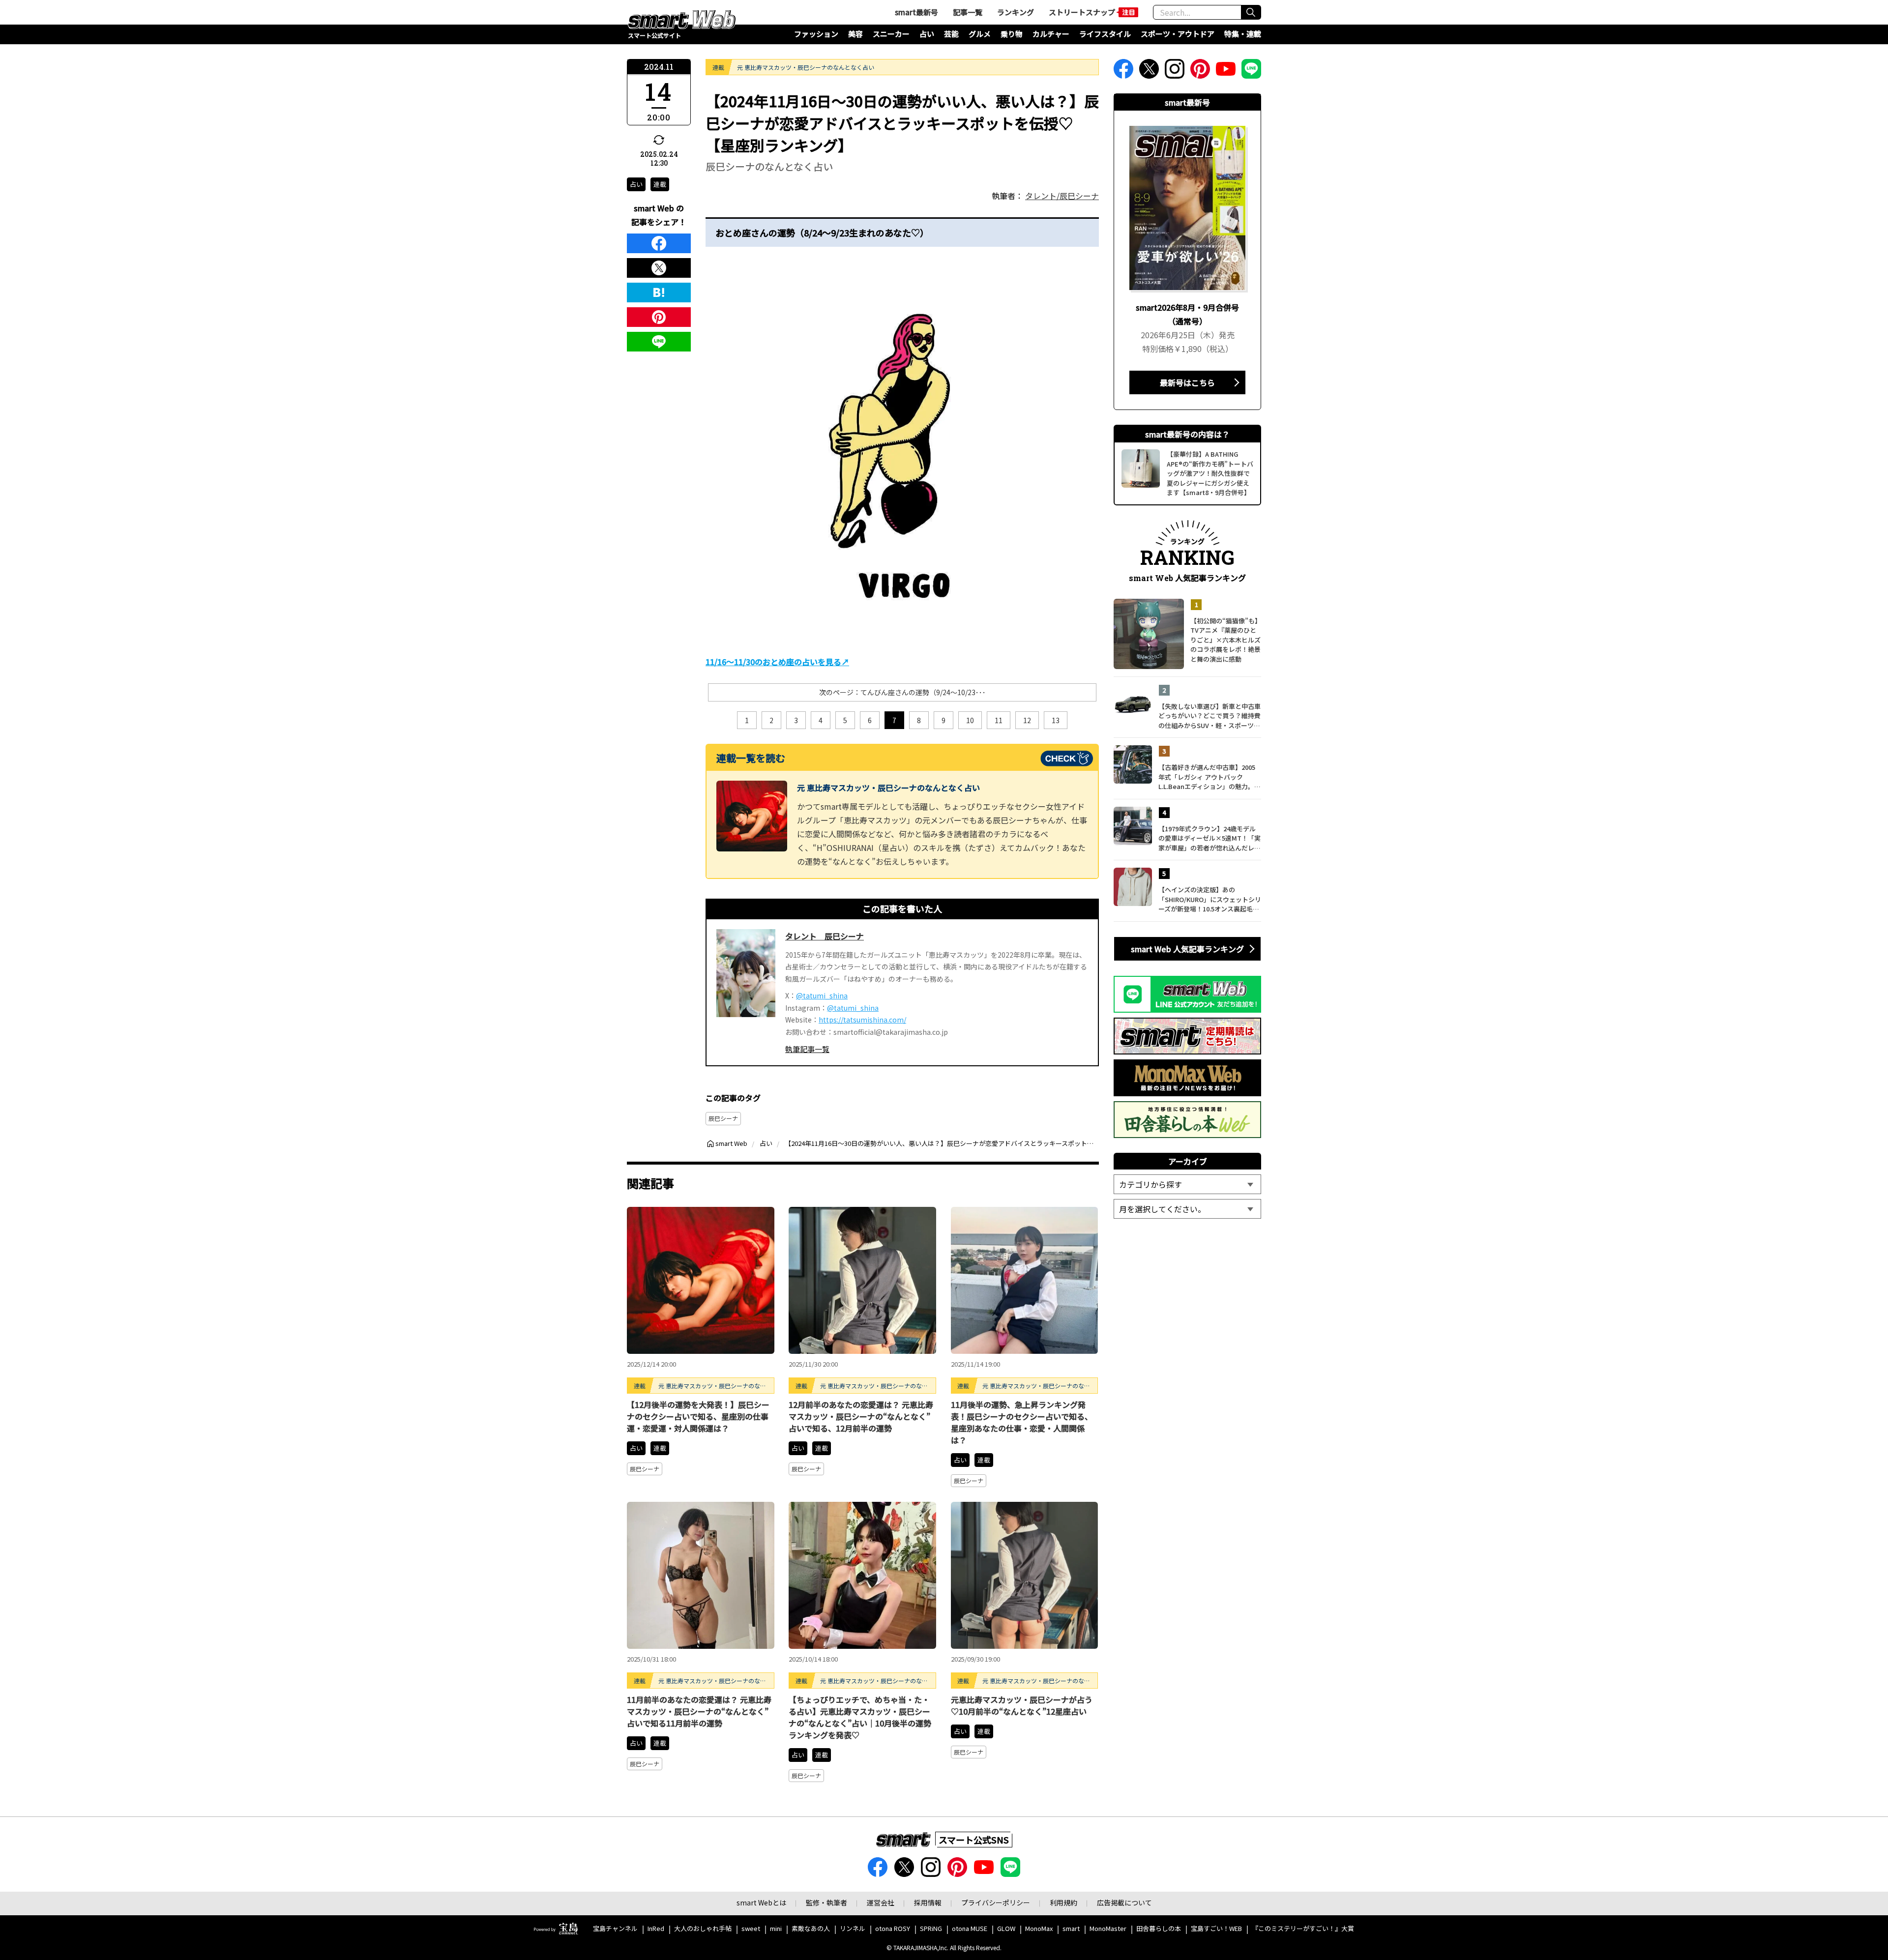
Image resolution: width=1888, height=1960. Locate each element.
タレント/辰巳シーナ (1062, 196)
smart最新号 (916, 12)
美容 (855, 34)
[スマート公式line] (1251, 72)
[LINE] (659, 342)
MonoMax (1039, 1929)
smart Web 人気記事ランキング (1187, 949)
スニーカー (891, 34)
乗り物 (1012, 34)
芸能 (951, 34)
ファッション (816, 34)
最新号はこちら (1187, 382)
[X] (659, 268)
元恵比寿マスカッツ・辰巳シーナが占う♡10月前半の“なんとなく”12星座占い (1022, 1705)
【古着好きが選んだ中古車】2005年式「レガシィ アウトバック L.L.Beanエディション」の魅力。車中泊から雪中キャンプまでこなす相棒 (1209, 777)
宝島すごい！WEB (1216, 1929)
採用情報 (928, 1902)
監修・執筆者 (826, 1902)
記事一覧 (968, 12)
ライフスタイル (1105, 34)
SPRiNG (931, 1929)
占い (927, 34)
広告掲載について (1124, 1902)
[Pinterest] (659, 317)
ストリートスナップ (1082, 12)
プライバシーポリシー (996, 1902)
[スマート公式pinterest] (1200, 72)
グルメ (980, 34)
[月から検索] (1187, 1209)
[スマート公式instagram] (1175, 72)
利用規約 (1063, 1902)
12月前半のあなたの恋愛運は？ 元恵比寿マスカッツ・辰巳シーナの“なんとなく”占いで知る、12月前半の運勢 (861, 1416)
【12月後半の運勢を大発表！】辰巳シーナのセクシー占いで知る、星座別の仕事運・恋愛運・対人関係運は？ (698, 1416)
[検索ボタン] (1251, 12)
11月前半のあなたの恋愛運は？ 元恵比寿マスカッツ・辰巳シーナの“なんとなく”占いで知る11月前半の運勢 (699, 1711)
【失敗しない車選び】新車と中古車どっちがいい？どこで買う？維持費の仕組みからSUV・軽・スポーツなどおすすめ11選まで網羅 (1209, 716)
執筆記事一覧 (807, 1049)
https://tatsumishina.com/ (862, 1020)
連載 (660, 184)
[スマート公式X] (1149, 72)
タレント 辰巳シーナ (825, 936)
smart (1071, 1929)
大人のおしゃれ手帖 (703, 1929)
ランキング (1016, 12)
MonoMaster (1108, 1929)
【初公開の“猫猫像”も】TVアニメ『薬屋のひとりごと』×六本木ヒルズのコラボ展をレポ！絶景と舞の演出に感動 (1225, 640)
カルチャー (1051, 34)
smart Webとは (761, 1902)
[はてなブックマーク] (659, 293)
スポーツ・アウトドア (1178, 34)
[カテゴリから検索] (1187, 1184)
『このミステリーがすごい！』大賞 (1303, 1929)
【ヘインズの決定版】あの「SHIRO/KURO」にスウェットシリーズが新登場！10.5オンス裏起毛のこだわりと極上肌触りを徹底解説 (1210, 899)
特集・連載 (1243, 34)
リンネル (853, 1929)
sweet (751, 1929)
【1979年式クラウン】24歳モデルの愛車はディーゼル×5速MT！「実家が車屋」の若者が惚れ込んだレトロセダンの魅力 (1209, 838)
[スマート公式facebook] (1123, 72)
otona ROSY (893, 1929)
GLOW (1006, 1929)
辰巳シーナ (723, 1118)
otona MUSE (970, 1929)
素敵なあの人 (811, 1929)
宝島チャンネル (615, 1929)
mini (776, 1929)
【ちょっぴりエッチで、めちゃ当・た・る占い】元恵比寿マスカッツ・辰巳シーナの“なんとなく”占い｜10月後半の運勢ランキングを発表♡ (860, 1717)
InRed (656, 1929)
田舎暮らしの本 (1159, 1929)
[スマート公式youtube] (1226, 72)
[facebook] (659, 243)
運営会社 (881, 1902)
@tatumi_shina (822, 995)
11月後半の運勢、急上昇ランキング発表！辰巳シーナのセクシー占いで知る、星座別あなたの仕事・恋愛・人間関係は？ (1022, 1422)
